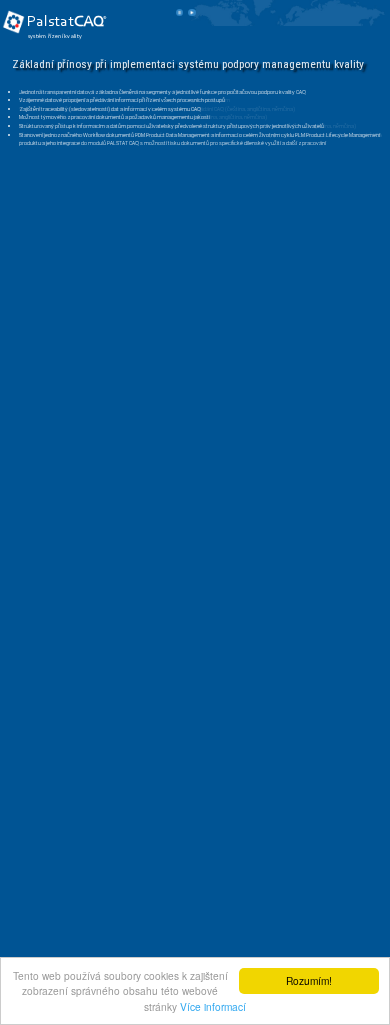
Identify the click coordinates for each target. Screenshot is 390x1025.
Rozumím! (309, 980)
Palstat (66, 22)
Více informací (213, 1006)
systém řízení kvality (55, 36)
